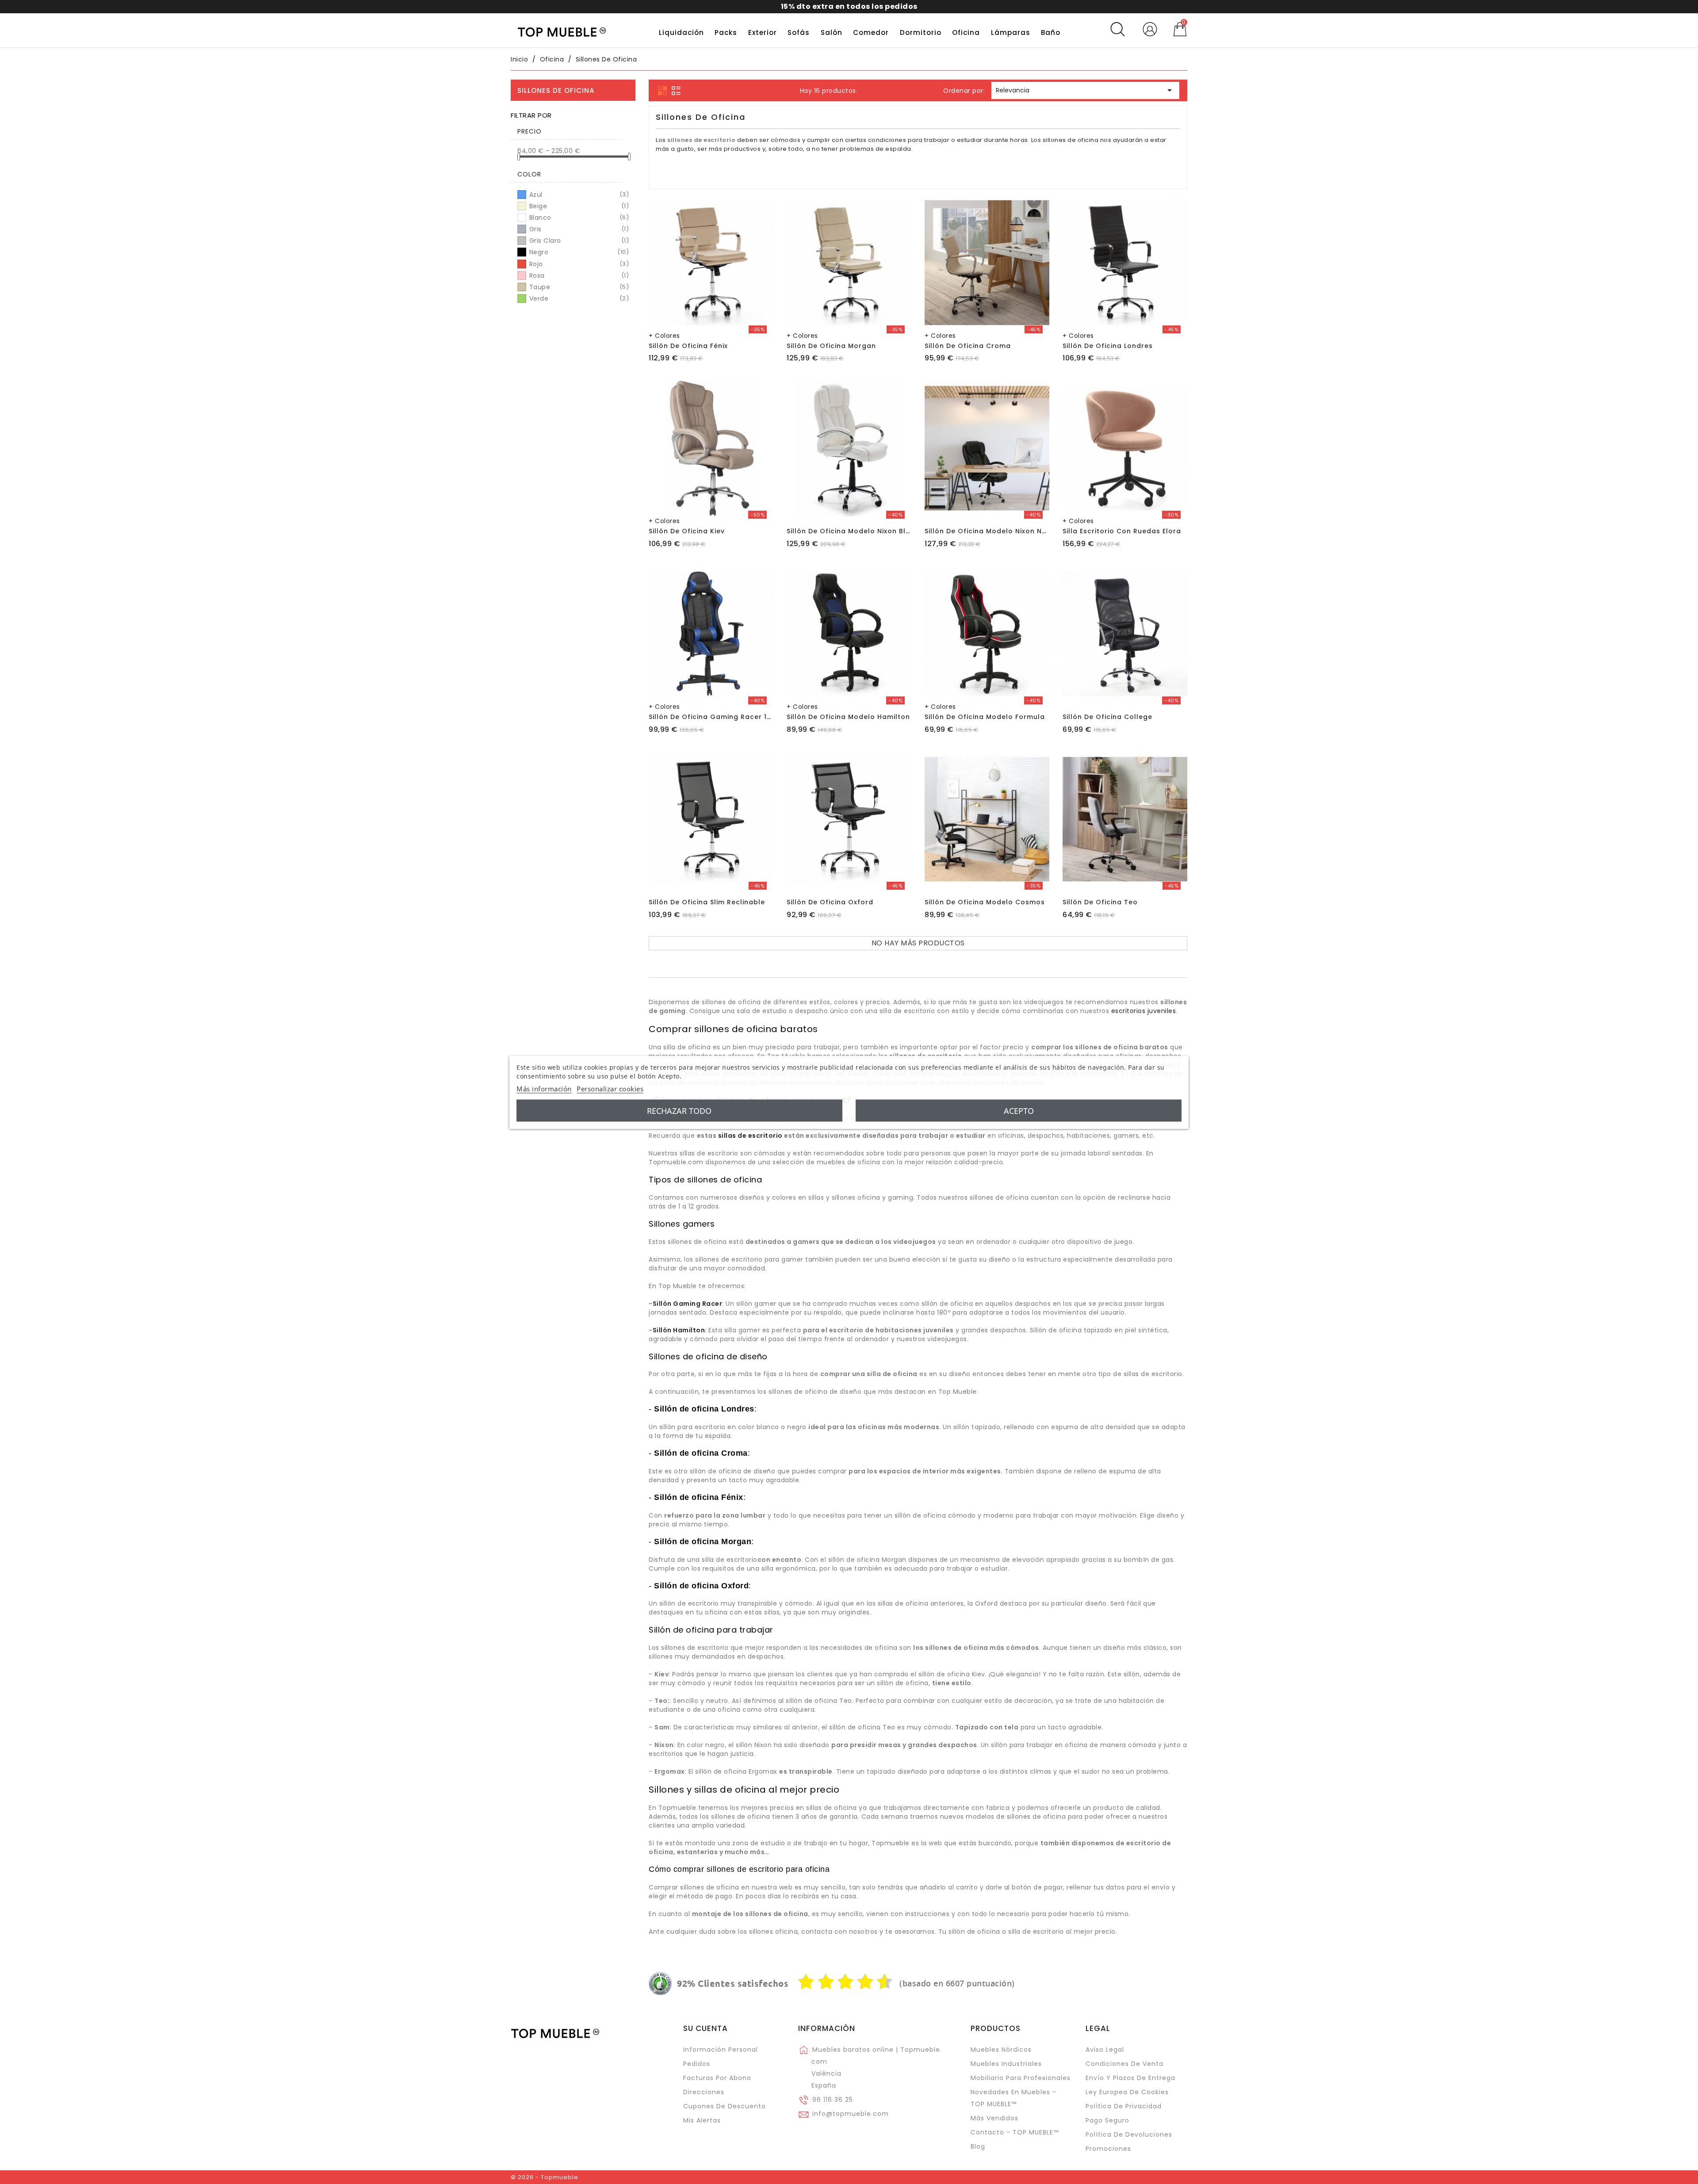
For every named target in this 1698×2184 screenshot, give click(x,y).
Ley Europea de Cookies (1127, 2092)
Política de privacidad (1124, 2106)
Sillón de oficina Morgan (831, 346)
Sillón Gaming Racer (688, 1304)
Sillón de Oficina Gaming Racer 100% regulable (734, 717)
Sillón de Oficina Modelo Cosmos (985, 902)
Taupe (578, 287)
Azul (578, 195)
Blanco (578, 218)
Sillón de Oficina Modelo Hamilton (848, 717)
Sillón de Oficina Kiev (687, 531)
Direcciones (704, 2092)
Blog (978, 2146)
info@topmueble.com (851, 2114)
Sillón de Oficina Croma (968, 346)
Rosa (578, 275)
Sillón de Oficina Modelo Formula (985, 717)
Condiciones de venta (1124, 2064)
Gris (578, 229)
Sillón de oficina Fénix (688, 346)
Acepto (1019, 1110)
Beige (578, 206)
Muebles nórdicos (1001, 2050)
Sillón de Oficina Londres (1108, 346)
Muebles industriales (1006, 2064)
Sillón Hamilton (679, 1330)
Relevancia (1085, 90)
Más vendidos (994, 2118)
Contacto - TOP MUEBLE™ (1015, 2132)
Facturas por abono (717, 2078)
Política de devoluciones (1129, 2134)
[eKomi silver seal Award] (660, 1984)
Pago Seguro (1107, 2120)
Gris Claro (578, 241)
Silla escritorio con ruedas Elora (1122, 531)
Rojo (578, 264)
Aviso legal (1105, 2050)
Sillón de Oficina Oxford (830, 902)
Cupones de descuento (725, 2106)
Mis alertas (702, 2120)
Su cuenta (706, 2028)
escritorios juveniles (1144, 1011)
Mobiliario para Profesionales (1021, 2078)
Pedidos (697, 2064)
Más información (544, 1088)
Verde (578, 298)
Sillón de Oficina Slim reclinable (707, 902)
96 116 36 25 (833, 2100)
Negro (578, 252)
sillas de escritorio (750, 1136)
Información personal (721, 2050)
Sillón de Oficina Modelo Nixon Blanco (855, 531)
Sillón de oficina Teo (1100, 902)
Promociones (1108, 2149)
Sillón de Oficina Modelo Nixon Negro (992, 531)
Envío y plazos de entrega (1130, 2078)
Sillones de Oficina (556, 90)
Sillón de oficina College (1107, 717)
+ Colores (664, 336)
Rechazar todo (679, 1110)
